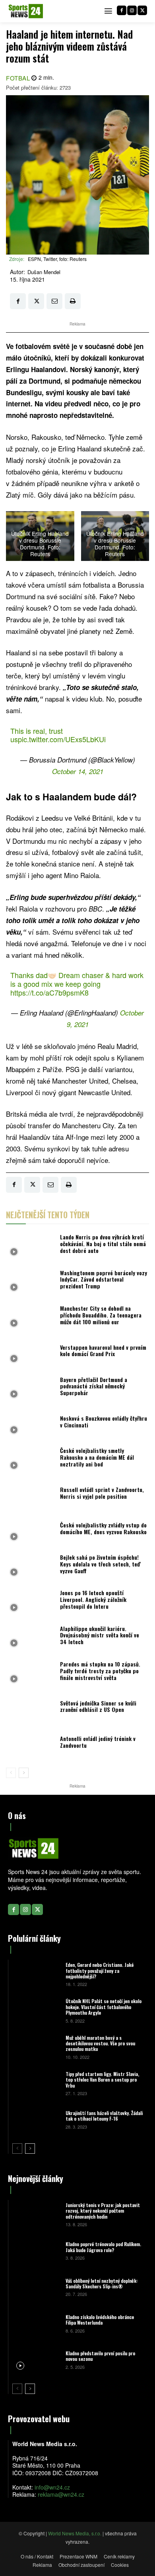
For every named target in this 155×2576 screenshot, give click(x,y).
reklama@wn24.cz (61, 2494)
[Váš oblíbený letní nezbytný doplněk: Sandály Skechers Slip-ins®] (36, 2287)
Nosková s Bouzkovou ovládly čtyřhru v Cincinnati (104, 1421)
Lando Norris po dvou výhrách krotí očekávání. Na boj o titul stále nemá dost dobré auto (103, 1244)
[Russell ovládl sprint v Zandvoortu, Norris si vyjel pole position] (31, 1495)
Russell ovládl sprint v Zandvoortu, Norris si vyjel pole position (102, 1493)
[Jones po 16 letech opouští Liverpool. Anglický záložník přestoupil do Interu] (31, 1602)
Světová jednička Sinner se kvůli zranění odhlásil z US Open (98, 1706)
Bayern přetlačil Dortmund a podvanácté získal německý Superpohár (94, 1386)
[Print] (73, 301)
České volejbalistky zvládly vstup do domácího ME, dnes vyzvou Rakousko (103, 1528)
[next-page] (24, 1773)
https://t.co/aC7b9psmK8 (49, 992)
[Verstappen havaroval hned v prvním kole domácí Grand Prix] (31, 1353)
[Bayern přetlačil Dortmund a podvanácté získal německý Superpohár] (31, 1388)
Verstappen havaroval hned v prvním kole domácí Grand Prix (103, 1351)
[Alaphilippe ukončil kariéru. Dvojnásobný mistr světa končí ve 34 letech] (31, 1637)
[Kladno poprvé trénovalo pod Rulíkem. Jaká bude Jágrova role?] (36, 2250)
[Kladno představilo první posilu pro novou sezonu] (36, 2359)
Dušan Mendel (44, 272)
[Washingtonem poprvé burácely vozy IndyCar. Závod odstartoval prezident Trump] (31, 1281)
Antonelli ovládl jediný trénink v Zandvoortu (98, 1742)
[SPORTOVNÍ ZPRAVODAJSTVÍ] (26, 11)
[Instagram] (132, 10)
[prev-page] (11, 1773)
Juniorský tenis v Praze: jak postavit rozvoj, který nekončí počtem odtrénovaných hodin (103, 2211)
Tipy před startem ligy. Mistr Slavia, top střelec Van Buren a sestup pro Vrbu (102, 2080)
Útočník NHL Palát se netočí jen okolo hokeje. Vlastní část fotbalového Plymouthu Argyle (104, 2007)
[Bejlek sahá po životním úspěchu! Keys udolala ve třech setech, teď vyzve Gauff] (31, 1566)
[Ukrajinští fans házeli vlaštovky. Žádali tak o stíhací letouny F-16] (36, 2119)
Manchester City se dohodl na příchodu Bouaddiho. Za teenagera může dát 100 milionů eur (101, 1315)
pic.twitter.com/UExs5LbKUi (62, 739)
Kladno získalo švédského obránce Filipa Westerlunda (100, 2320)
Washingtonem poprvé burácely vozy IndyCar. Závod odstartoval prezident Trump (104, 1279)
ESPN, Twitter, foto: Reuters (57, 259)
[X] (142, 10)
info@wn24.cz (52, 2487)
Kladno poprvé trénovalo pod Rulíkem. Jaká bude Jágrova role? (103, 2247)
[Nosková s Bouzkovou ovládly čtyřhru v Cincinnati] (31, 1424)
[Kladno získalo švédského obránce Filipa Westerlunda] (36, 2323)
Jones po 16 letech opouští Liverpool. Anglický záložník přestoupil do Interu (93, 1599)
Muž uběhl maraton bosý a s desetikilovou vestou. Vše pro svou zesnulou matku (100, 2043)
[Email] (54, 301)
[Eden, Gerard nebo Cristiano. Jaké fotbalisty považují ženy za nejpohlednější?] (36, 1974)
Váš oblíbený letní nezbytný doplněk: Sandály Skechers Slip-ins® (102, 2283)
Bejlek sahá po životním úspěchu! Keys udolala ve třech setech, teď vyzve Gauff (100, 1564)
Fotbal (18, 78)
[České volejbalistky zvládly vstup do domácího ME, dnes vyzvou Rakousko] (31, 1530)
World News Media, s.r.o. (75, 2533)
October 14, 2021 (78, 771)
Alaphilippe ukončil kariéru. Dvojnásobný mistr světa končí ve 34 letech (100, 1635)
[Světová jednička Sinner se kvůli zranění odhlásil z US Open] (31, 1709)
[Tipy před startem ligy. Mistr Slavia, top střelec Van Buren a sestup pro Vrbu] (36, 2083)
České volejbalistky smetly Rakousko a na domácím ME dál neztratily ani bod (97, 1457)
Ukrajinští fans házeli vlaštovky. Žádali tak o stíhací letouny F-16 (104, 2116)
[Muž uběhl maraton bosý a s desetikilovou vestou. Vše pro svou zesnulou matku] (36, 2047)
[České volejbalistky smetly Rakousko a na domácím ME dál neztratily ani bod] (31, 1460)
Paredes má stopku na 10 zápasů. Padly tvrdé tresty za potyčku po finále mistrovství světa (100, 1671)
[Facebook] (122, 10)
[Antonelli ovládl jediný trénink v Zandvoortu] (31, 1744)
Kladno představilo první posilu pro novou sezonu (100, 2356)
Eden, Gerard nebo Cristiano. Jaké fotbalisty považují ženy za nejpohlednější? (100, 1970)
